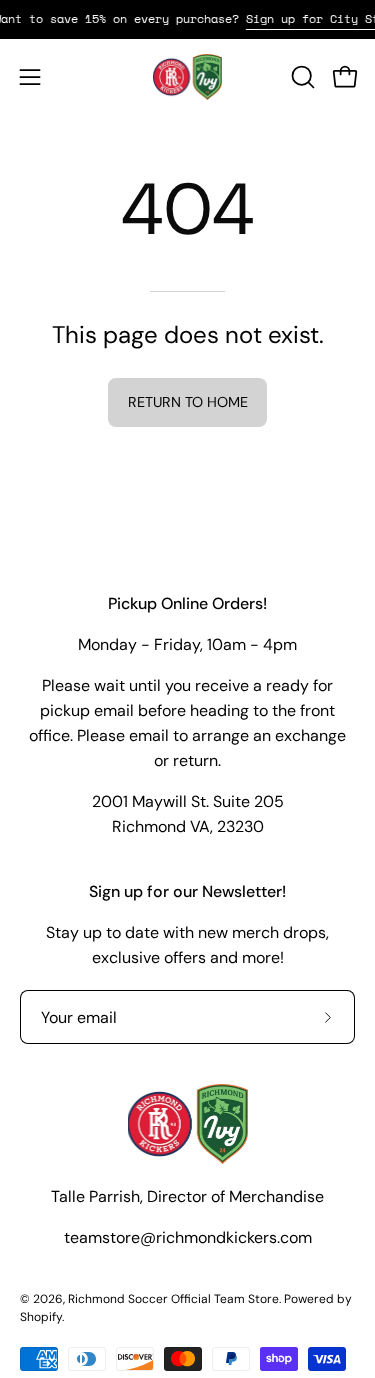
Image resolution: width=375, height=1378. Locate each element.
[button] (301, 77)
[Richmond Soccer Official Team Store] (188, 77)
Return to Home (188, 402)
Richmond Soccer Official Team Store (173, 1299)
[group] (187, 19)
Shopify (41, 1317)
